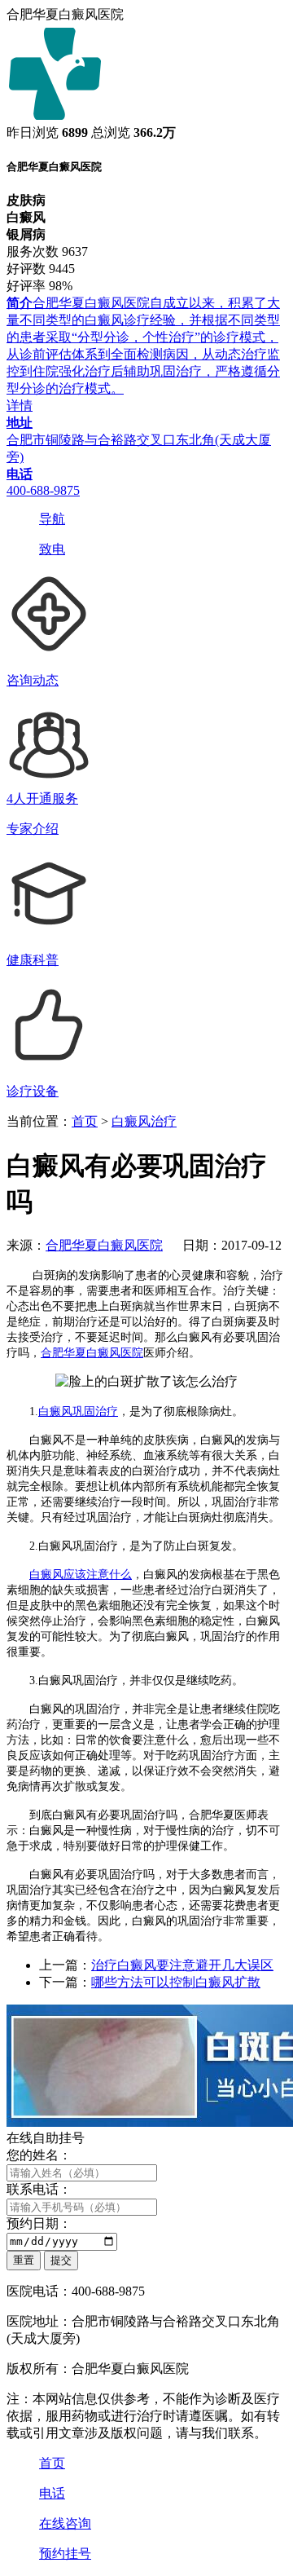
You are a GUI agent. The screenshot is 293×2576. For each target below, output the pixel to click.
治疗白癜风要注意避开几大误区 (182, 1965)
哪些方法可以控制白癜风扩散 (176, 1982)
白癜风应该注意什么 (81, 1575)
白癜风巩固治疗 (78, 1412)
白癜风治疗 (144, 1121)
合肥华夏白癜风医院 (104, 1245)
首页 (85, 1121)
